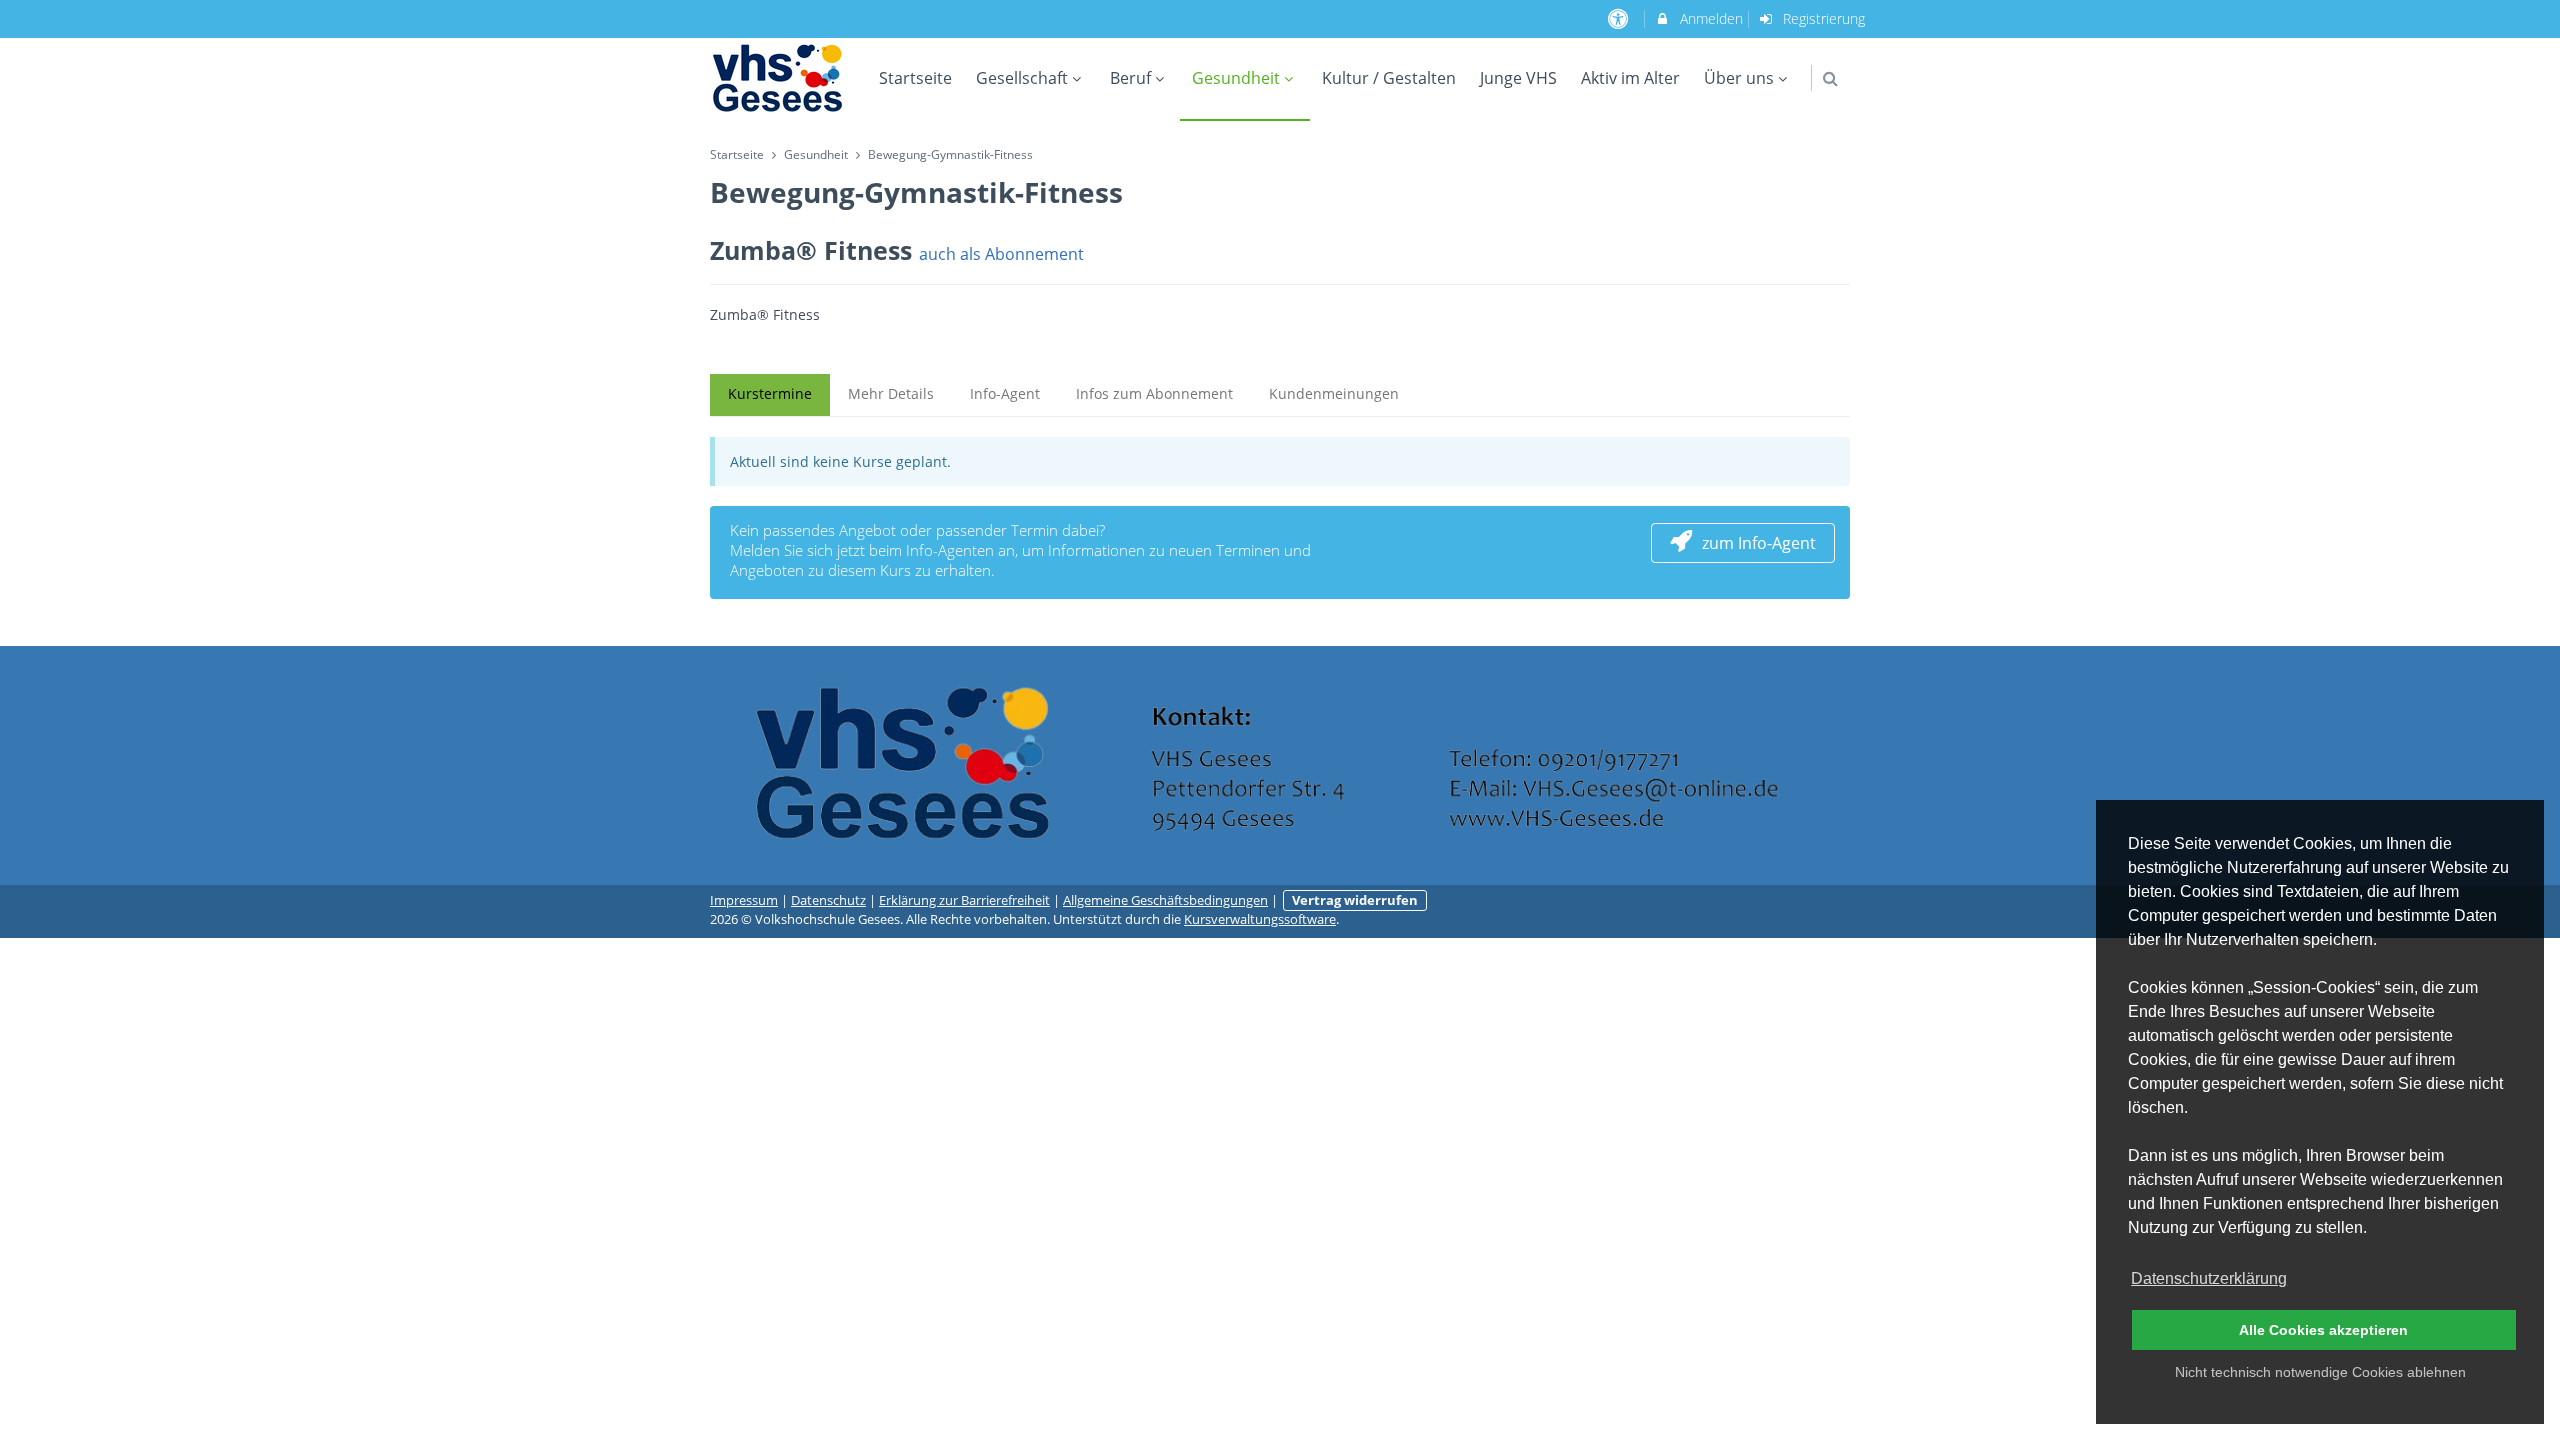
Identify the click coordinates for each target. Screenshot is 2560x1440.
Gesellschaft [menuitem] (1022, 78)
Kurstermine (770, 393)
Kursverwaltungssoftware (1260, 919)
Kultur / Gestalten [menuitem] (1389, 78)
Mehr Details (891, 393)
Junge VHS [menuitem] (1518, 78)
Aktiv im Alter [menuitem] (1630, 78)
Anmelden (1709, 18)
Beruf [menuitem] (1130, 78)
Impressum (744, 900)
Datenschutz (828, 900)
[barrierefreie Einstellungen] (1619, 18)
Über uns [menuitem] (1739, 78)
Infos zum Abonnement (1154, 393)
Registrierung (1822, 18)
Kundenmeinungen (1334, 393)
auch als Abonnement (1001, 253)
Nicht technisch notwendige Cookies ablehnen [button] (2320, 1372)
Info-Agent (1005, 393)
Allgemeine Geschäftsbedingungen (1165, 900)
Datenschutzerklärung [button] (2209, 1278)
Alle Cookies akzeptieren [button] (2323, 1330)
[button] (1830, 78)
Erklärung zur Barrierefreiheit (964, 900)
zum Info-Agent (1759, 543)
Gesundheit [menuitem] (1236, 78)
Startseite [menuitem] (915, 78)
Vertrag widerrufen (1355, 900)
